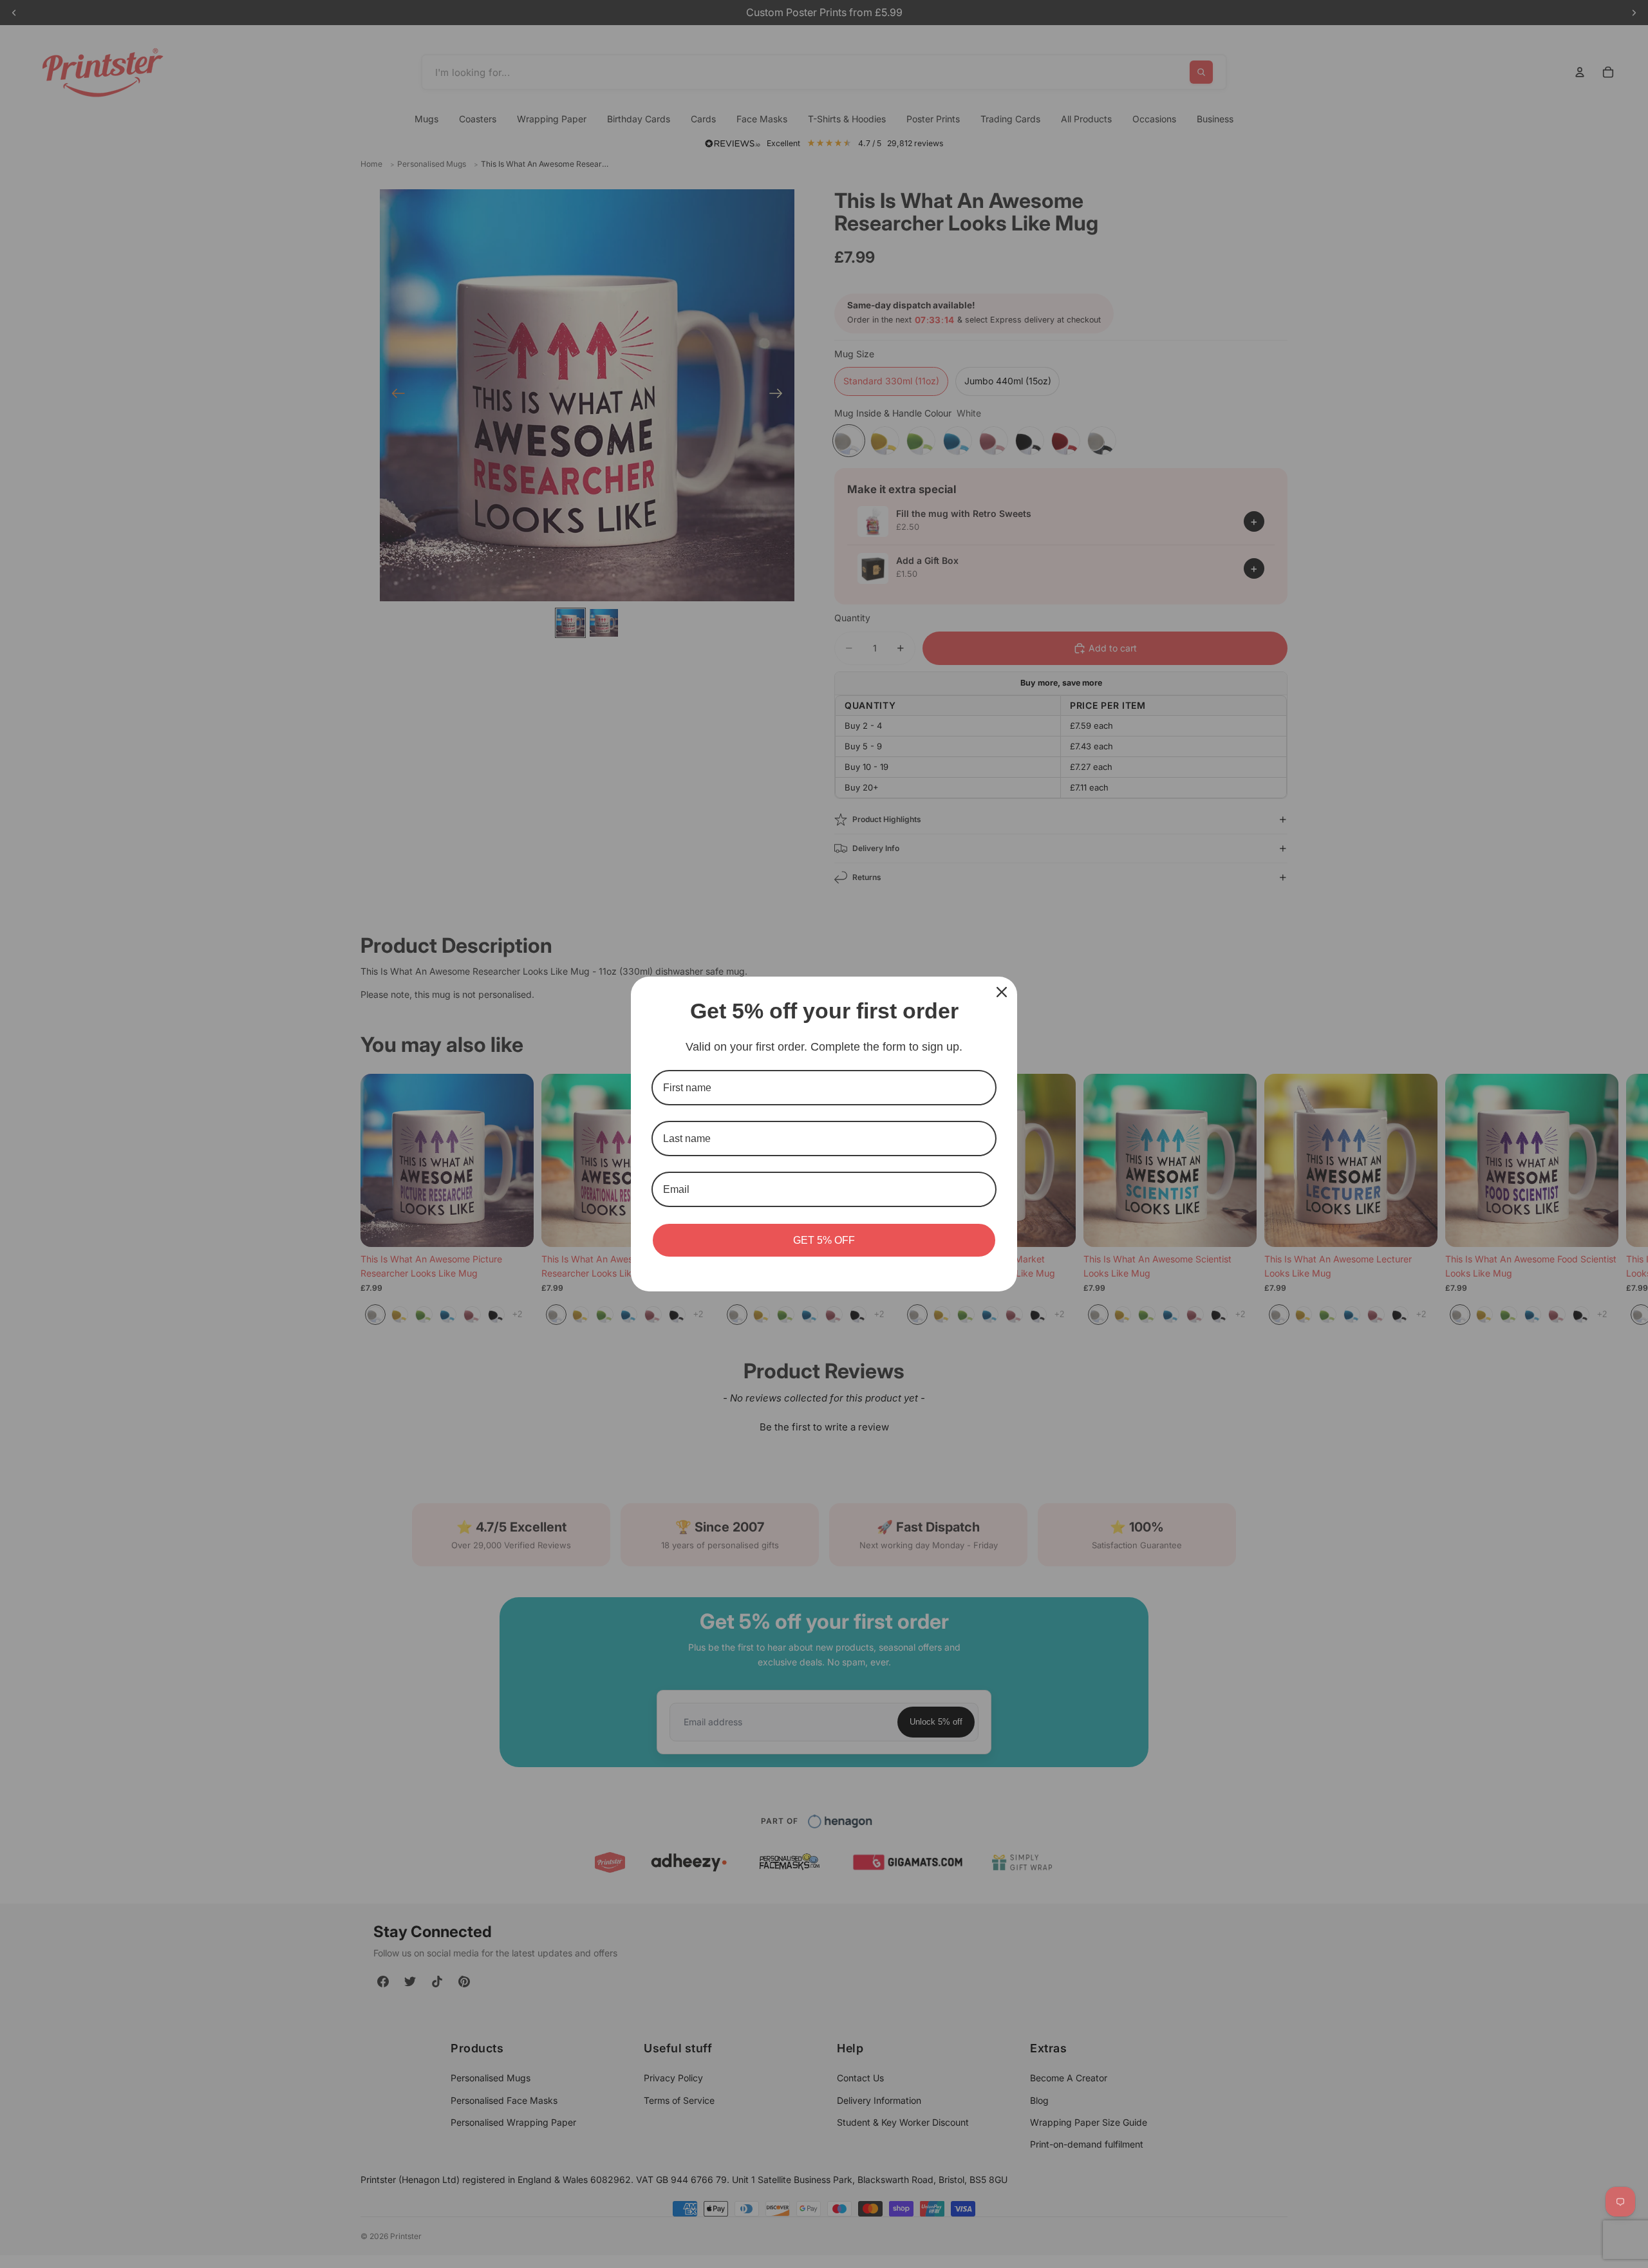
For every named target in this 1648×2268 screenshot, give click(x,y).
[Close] (1002, 992)
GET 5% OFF (824, 1240)
